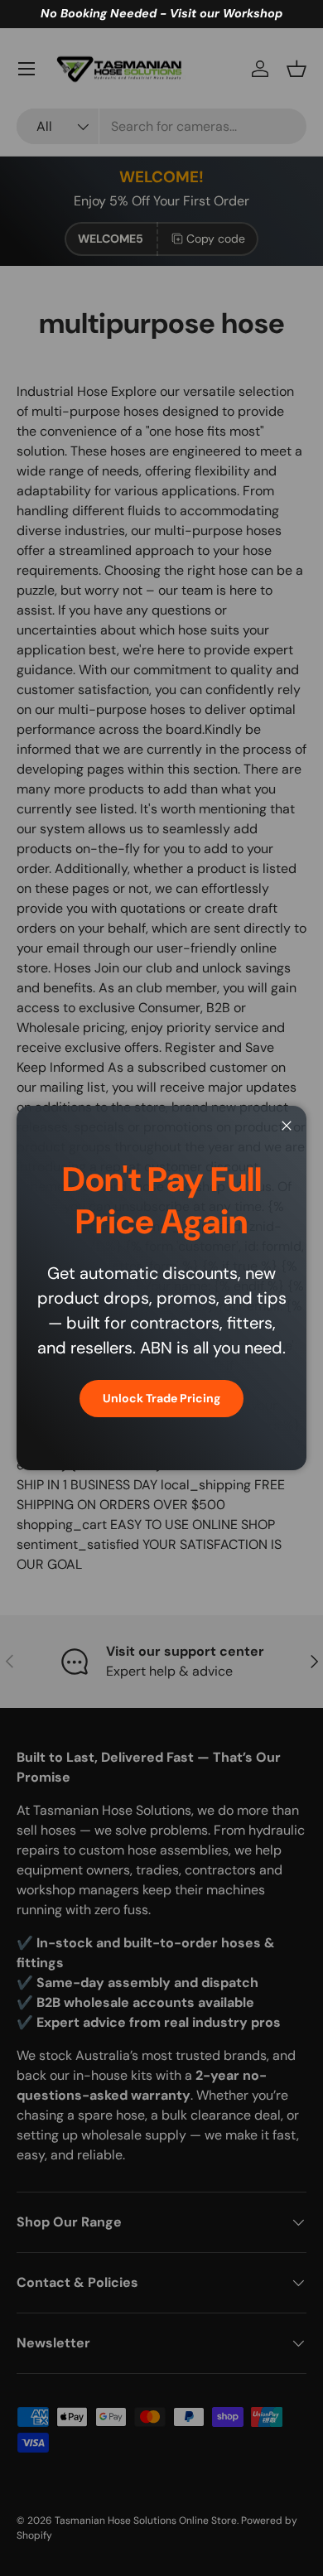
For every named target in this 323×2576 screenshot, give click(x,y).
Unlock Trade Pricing (161, 1398)
